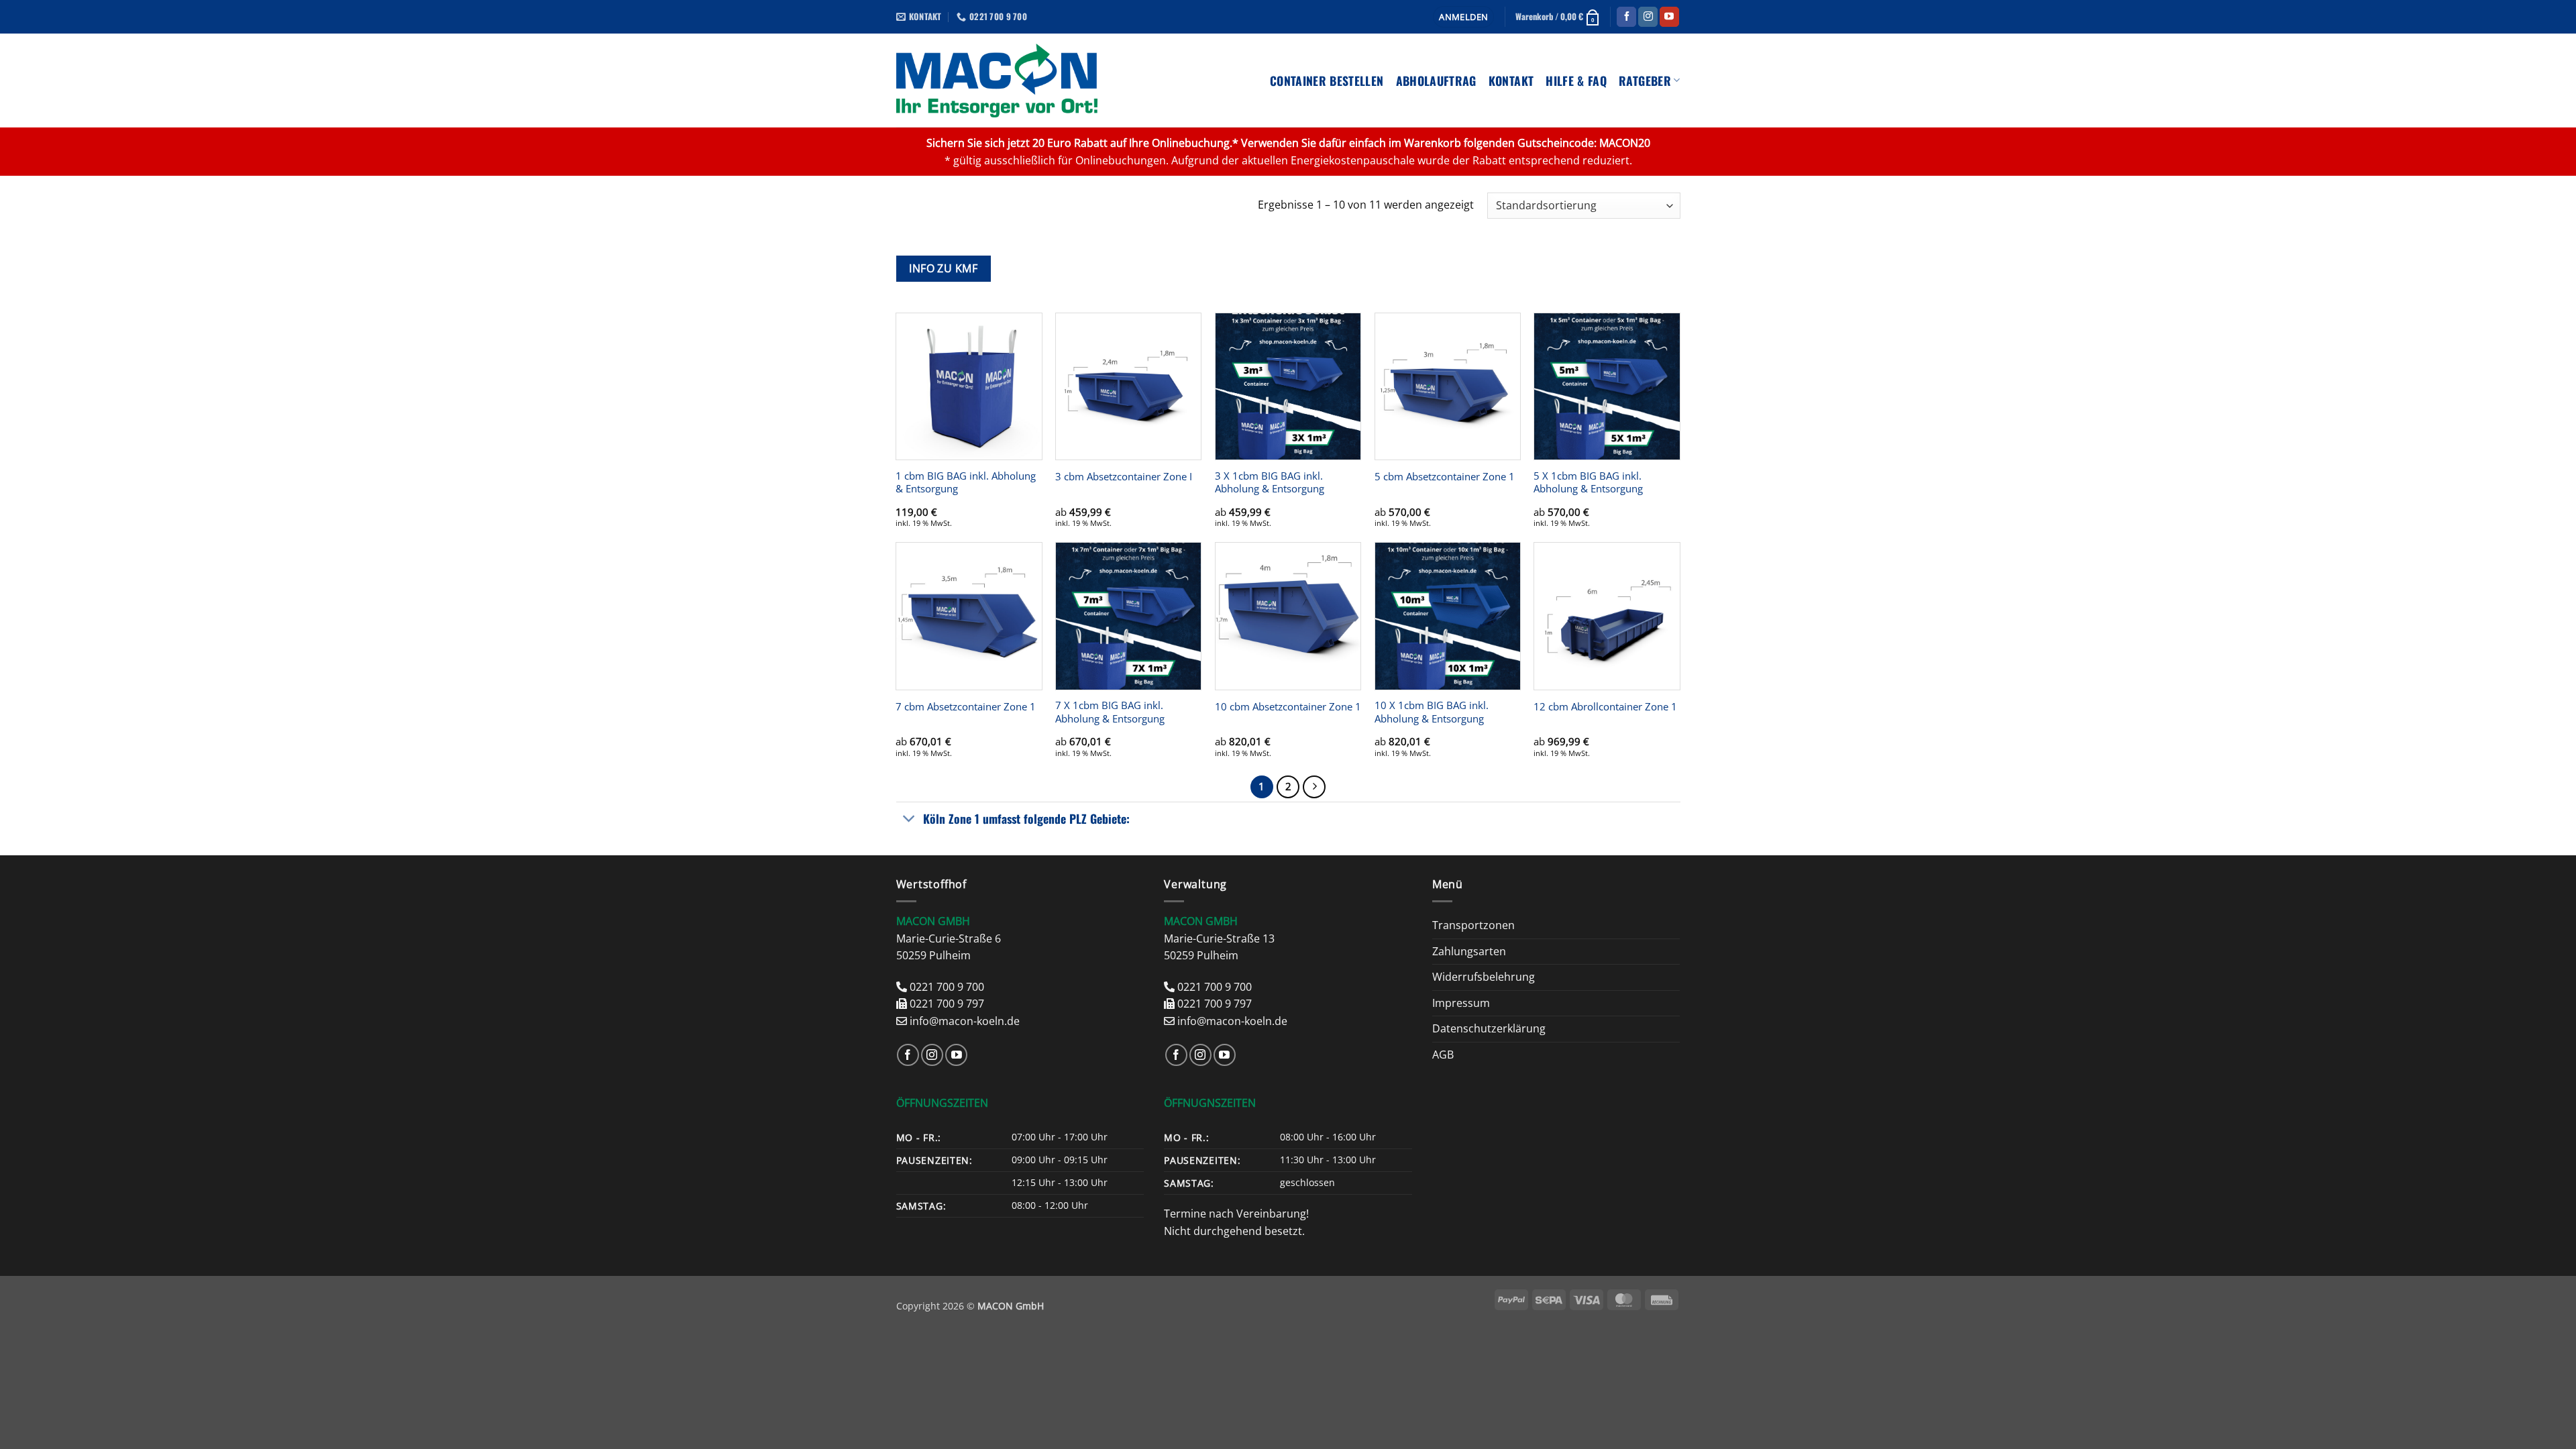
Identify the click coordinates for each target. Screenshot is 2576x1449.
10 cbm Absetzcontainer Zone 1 (1288, 707)
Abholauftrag (1436, 80)
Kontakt (1511, 80)
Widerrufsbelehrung (1484, 977)
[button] (1463, 17)
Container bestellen (1327, 80)
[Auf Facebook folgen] (1626, 17)
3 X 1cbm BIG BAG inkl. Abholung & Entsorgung (1270, 483)
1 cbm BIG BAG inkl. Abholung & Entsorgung (966, 483)
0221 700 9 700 (947, 987)
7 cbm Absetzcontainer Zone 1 (966, 707)
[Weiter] (1314, 787)
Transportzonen (1473, 925)
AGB (1443, 1055)
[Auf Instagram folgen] (1648, 17)
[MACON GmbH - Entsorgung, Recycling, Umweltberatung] (997, 80)
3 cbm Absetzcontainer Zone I (1124, 477)
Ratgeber (1645, 80)
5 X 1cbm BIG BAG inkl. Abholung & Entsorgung (1588, 483)
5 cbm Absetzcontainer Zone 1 (1445, 477)
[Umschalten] (909, 820)
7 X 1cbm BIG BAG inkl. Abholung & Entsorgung (1110, 712)
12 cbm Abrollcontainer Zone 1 (1605, 707)
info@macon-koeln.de (965, 1021)
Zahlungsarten (1469, 951)
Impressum (1461, 1003)
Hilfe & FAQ (1576, 80)
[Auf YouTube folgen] (1669, 17)
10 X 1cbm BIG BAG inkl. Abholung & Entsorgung (1432, 712)
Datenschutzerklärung (1489, 1028)
